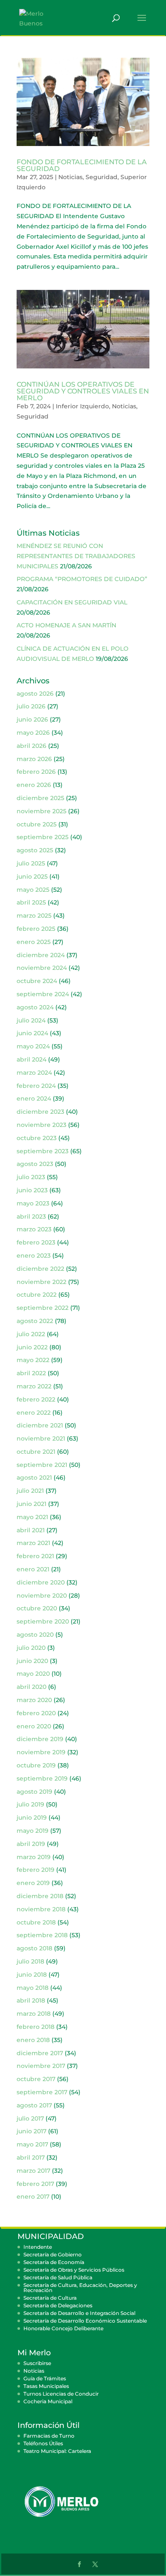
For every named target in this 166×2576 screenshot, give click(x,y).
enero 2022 (34, 1413)
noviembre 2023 (41, 1125)
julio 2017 (30, 2118)
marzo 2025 (34, 916)
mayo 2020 (33, 1674)
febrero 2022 (36, 1399)
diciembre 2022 (40, 1269)
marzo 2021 (33, 1543)
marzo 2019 (34, 1857)
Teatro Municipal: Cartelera (57, 2451)
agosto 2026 (35, 694)
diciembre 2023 (40, 1112)
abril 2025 (31, 902)
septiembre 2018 (42, 1935)
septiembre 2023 (43, 1151)
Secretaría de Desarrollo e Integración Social (79, 2313)
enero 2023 (34, 1256)
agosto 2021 (34, 1478)
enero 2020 (34, 1726)
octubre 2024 (37, 981)
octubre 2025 (37, 824)
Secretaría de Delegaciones (58, 2305)
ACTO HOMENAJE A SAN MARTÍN (66, 625)
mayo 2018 (33, 1988)
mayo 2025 (33, 890)
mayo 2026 (33, 733)
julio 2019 (30, 1804)
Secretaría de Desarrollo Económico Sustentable (85, 2321)
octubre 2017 (36, 2079)
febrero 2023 (36, 1242)
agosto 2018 (34, 1948)
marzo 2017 (33, 2171)
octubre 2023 (37, 1138)
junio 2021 (31, 1504)
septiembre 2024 (43, 994)
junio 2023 (32, 1190)
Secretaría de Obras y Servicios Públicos (74, 2270)
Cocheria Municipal (48, 2401)
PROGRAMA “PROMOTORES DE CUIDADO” (82, 579)
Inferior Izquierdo (82, 406)
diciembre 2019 (40, 1739)
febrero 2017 (35, 2184)
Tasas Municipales (46, 2386)
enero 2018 (33, 2040)
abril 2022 (31, 1373)
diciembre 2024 (41, 955)
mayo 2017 (32, 2144)
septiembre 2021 (42, 1465)
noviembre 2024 (42, 968)
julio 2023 (31, 1177)
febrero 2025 (36, 929)
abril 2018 (31, 2000)
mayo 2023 (33, 1203)
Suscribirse (37, 2363)
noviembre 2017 (41, 2066)
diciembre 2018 (40, 1896)
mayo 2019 (33, 1831)
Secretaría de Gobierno (53, 2254)
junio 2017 (31, 2131)
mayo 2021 (32, 1517)
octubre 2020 (37, 1608)
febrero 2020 (36, 1713)
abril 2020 (31, 1687)
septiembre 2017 (42, 2092)
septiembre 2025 (43, 837)
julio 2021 (30, 1491)
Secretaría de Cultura (50, 2298)
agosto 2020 (35, 1635)
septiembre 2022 (43, 1308)
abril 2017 (31, 2157)
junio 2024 (32, 1033)
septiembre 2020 (43, 1621)
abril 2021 (31, 1530)
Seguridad (102, 177)
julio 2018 (30, 1961)
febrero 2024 (36, 1086)
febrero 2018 (36, 2027)
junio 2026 (32, 719)
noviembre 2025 (41, 811)
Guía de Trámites (45, 2378)
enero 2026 (34, 785)
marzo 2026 (34, 759)
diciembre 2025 (40, 798)
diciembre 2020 (41, 1582)
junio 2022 (32, 1347)
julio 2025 (31, 863)
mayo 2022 (33, 1360)
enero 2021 (33, 1569)
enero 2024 (34, 1098)
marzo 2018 (34, 2014)
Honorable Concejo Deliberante (63, 2328)
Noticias (70, 177)
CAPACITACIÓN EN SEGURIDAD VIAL (72, 602)
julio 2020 (31, 1648)
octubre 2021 (36, 1452)
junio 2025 (32, 876)
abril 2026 (31, 746)
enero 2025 (34, 942)
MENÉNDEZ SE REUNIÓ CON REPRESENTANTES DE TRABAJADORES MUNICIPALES (76, 556)
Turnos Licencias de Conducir (61, 2394)
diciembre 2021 (40, 1425)
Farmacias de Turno (49, 2436)
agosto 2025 (35, 850)
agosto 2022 (35, 1321)
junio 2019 (32, 1818)
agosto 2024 (35, 1007)
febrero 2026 (36, 772)
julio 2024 (31, 1020)
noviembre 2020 (42, 1596)
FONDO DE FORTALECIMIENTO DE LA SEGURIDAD (82, 165)
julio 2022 (31, 1334)
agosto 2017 (34, 2105)
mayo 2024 (33, 1046)
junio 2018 (32, 1975)
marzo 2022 (34, 1386)
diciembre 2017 (40, 2053)
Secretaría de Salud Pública (58, 2277)
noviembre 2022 (41, 1282)
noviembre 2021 (41, 1438)
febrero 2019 (36, 1870)
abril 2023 (31, 1216)
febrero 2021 (35, 1556)
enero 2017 (33, 2197)
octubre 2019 (36, 1765)
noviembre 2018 (41, 1909)
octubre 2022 (37, 1295)
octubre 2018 (36, 1922)
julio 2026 (31, 706)
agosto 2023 (35, 1164)
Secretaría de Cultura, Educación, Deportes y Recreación (80, 2288)
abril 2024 (31, 1059)
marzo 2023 (34, 1229)
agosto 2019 (34, 1792)
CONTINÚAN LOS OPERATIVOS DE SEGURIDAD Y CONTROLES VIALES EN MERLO (83, 391)
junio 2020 (32, 1661)
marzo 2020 (34, 1700)
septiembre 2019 (42, 1778)
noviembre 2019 (41, 1752)
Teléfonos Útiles (43, 2443)
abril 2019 (31, 1844)
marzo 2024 (34, 1073)
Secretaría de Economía (54, 2262)
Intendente (38, 2247)
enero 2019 (33, 1883)
